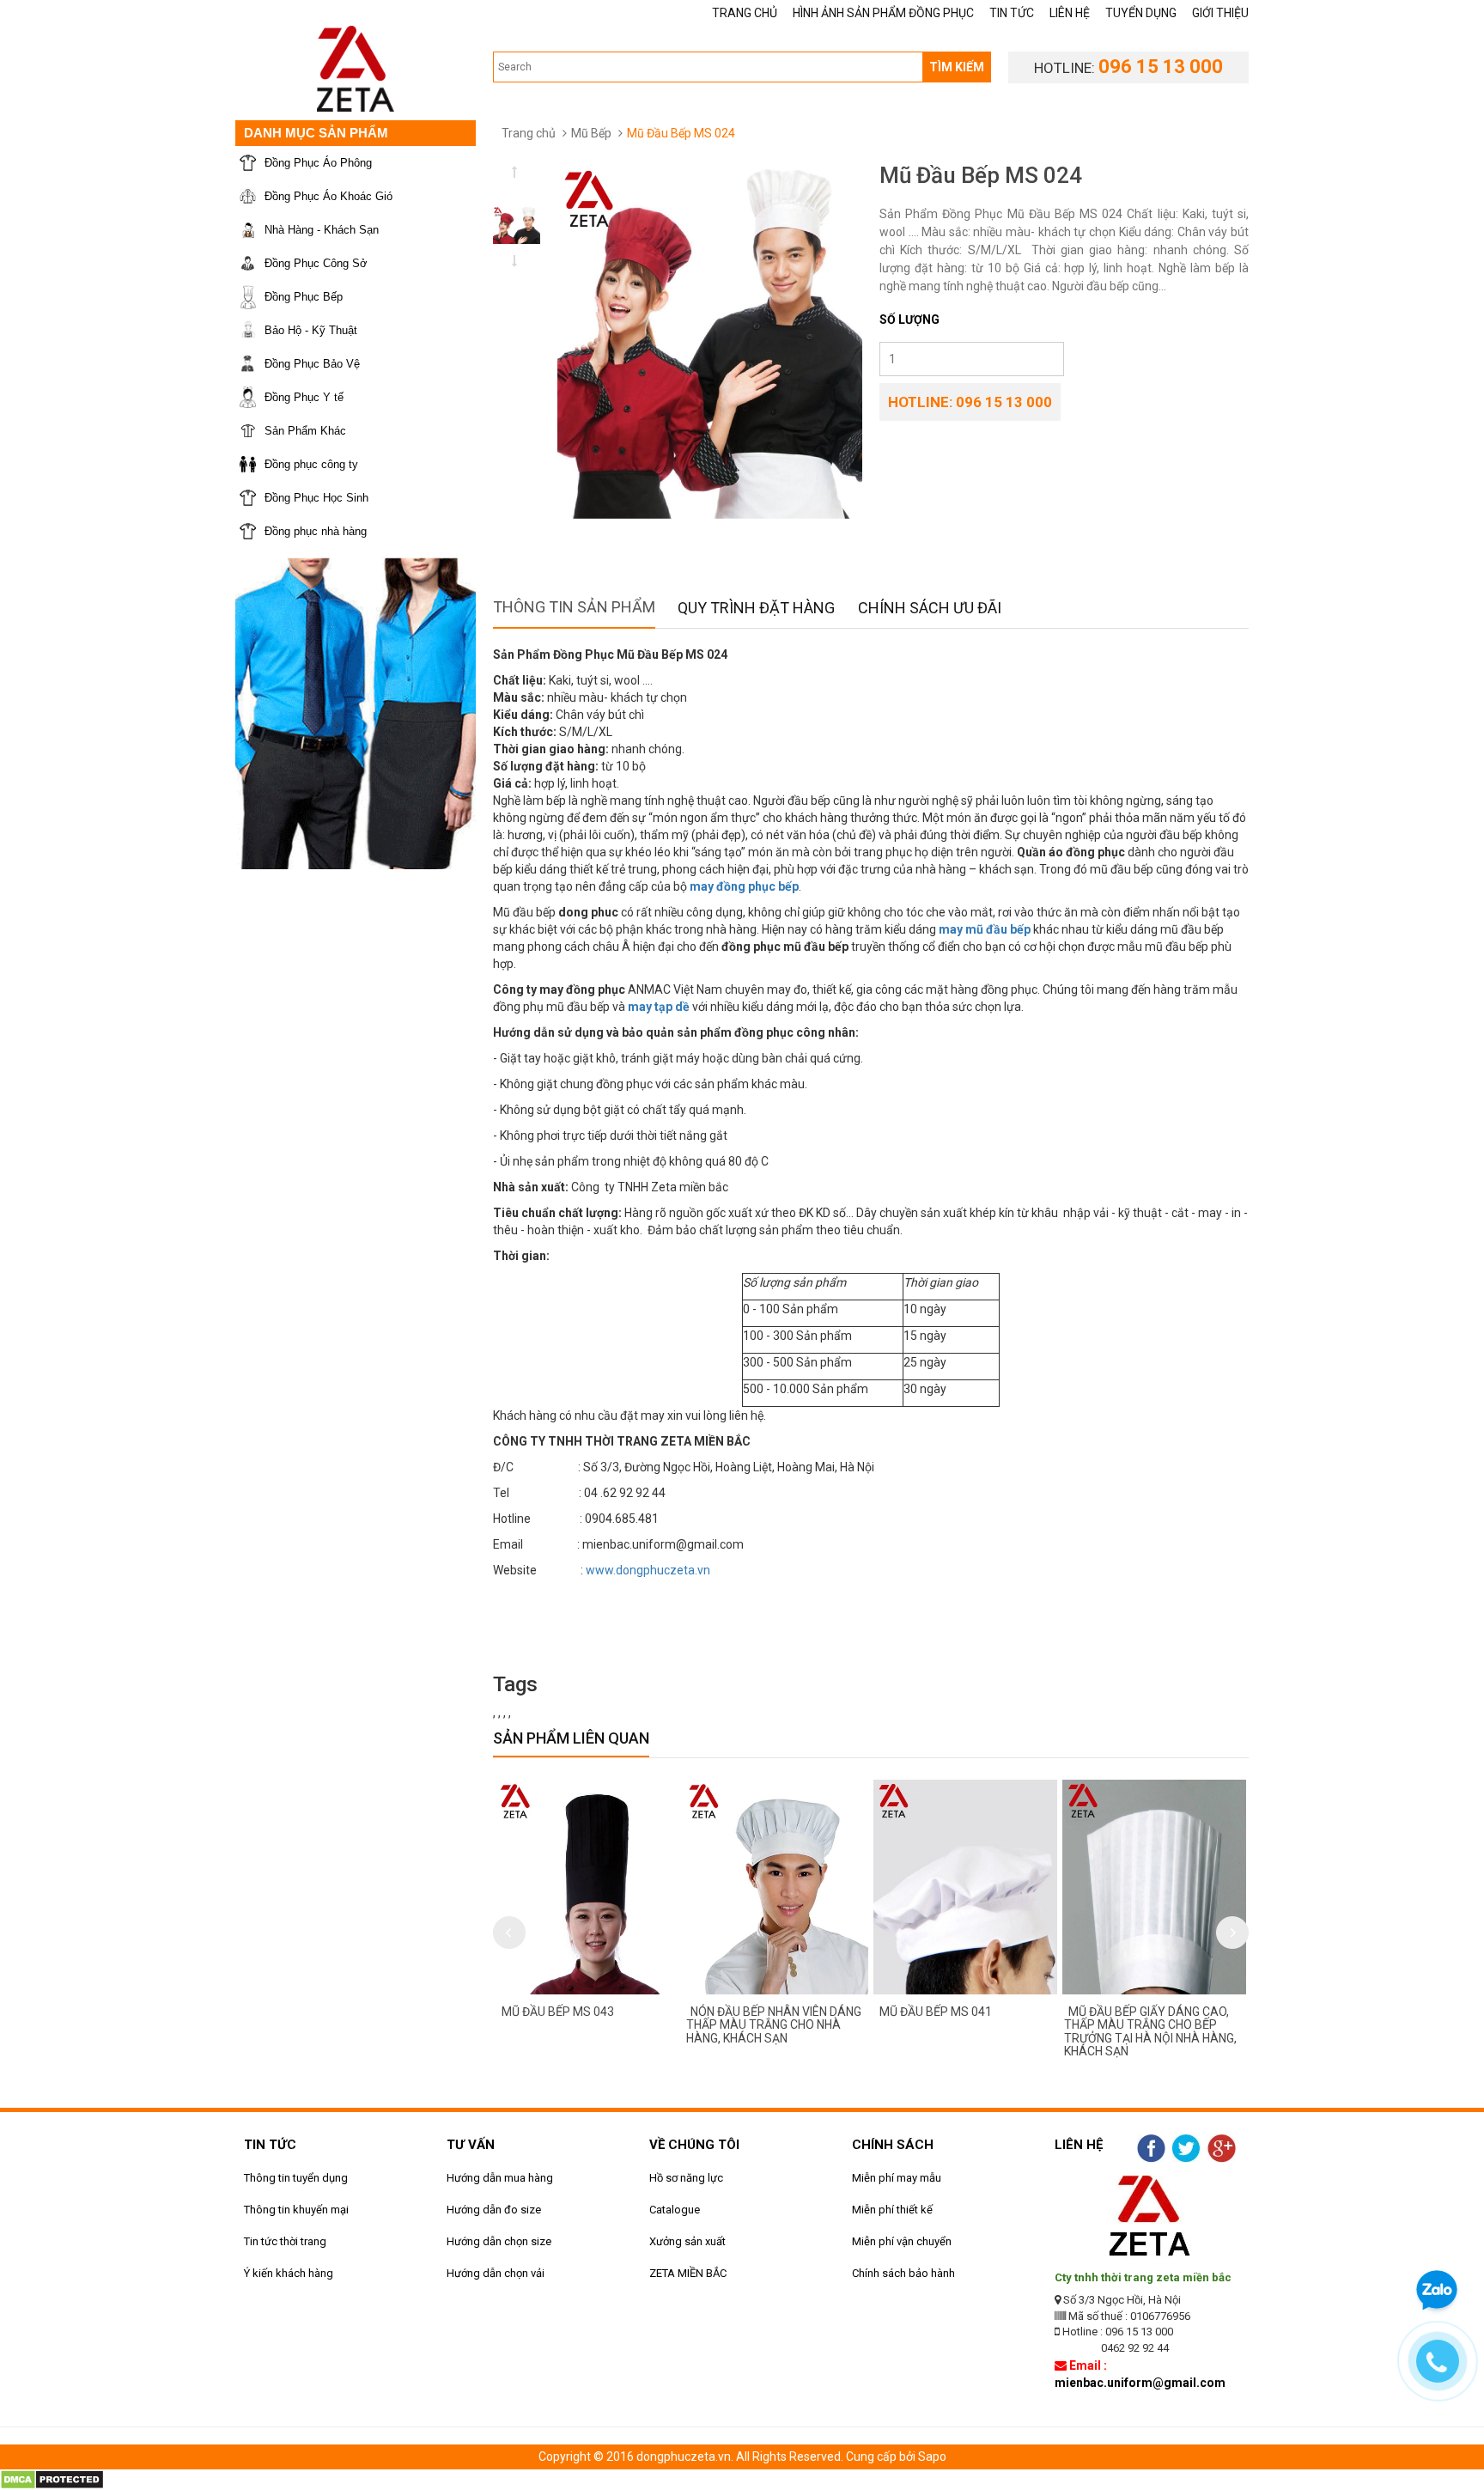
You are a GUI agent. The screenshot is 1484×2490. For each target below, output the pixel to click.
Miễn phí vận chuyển (902, 2241)
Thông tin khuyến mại (296, 2210)
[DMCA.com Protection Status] (52, 2478)
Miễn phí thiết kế (892, 2210)
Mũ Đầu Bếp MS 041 (936, 2012)
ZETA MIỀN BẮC (688, 2273)
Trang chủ (529, 133)
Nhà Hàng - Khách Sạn (322, 230)
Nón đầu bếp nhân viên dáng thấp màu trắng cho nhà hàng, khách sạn (774, 2025)
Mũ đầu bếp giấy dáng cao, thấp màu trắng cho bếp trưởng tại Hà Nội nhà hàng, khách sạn (1150, 2031)
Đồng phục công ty (311, 464)
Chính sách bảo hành (903, 2273)
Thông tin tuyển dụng (296, 2178)
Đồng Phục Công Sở (316, 263)
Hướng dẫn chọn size (499, 2241)
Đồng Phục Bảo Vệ (312, 364)
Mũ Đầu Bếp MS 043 (558, 2012)
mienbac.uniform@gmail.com (1140, 2383)
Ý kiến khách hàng (289, 2273)
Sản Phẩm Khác (305, 431)
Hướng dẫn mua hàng (500, 2178)
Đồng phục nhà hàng (316, 531)
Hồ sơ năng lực (686, 2178)
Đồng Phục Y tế (304, 397)
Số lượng (909, 320)
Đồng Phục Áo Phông (318, 163)
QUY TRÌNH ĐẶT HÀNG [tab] (756, 608)
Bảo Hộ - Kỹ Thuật (311, 330)
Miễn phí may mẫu (897, 2178)
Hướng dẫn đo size (494, 2210)
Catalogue (675, 2210)
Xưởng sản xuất (687, 2241)
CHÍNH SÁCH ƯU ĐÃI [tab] (930, 608)
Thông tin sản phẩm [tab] (574, 607)
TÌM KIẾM (957, 67)
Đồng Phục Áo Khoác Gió (328, 196)
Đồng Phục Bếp (304, 297)
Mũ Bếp (591, 133)
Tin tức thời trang (285, 2241)
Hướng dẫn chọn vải (496, 2273)
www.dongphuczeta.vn (648, 1570)
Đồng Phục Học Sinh (316, 498)
